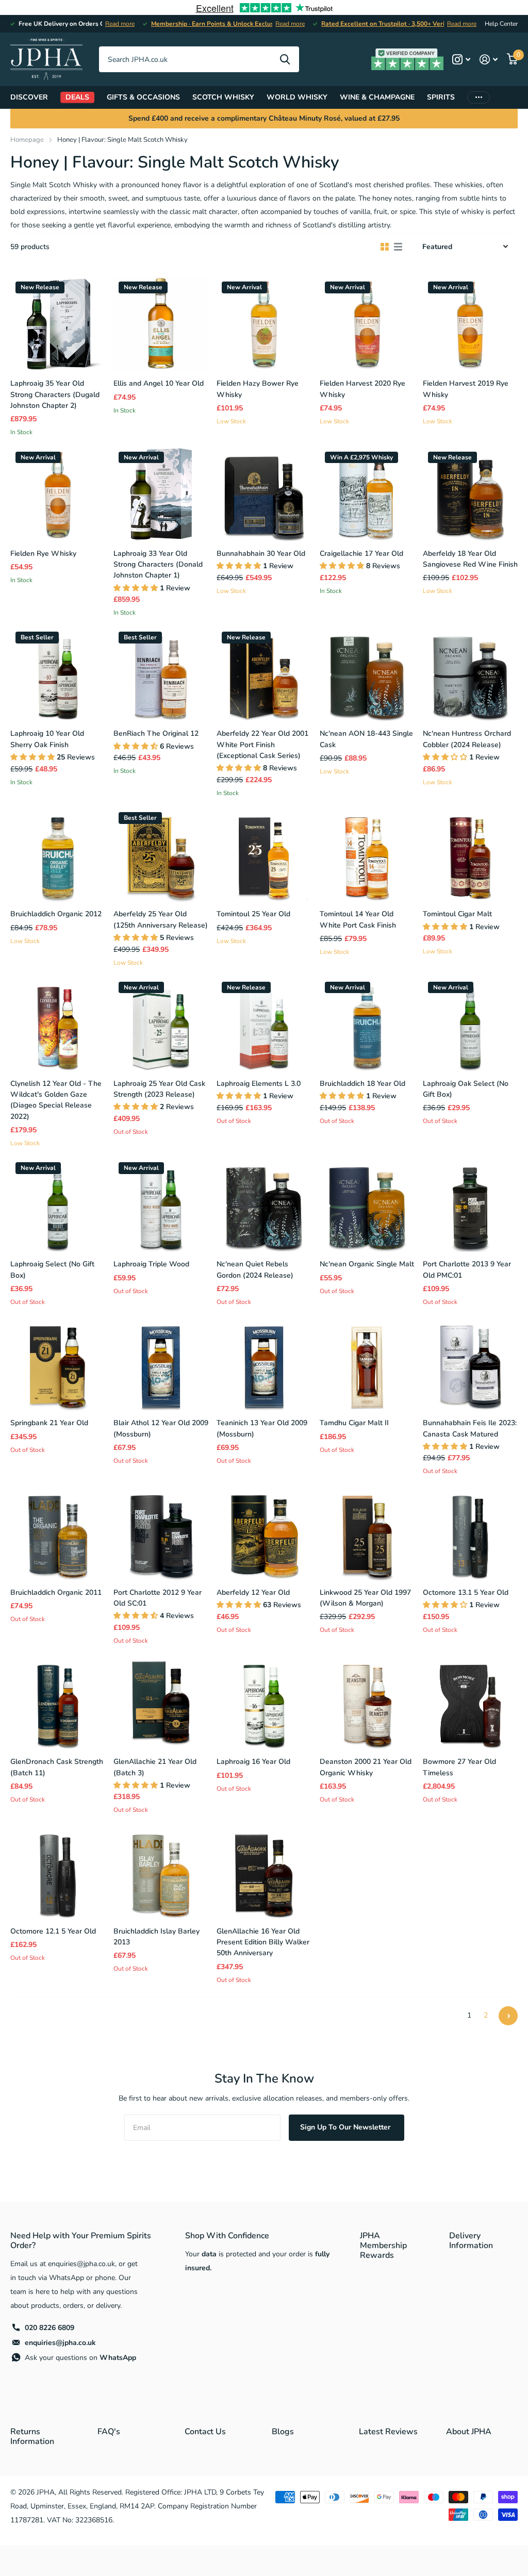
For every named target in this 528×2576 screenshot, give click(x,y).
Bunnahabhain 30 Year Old (261, 554)
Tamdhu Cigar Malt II (354, 1423)
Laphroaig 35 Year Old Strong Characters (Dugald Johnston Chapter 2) (55, 394)
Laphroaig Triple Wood (151, 1264)
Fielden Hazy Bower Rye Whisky (258, 389)
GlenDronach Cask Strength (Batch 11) (57, 1767)
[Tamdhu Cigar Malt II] (367, 1363)
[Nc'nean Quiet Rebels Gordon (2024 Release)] (264, 1204)
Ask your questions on (80, 2358)
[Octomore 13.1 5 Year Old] (470, 1533)
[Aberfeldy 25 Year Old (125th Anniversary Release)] (161, 854)
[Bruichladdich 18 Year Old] (367, 1024)
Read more (120, 24)
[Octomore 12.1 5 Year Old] (58, 1872)
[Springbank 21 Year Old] (58, 1363)
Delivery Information (471, 2241)
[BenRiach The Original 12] (161, 674)
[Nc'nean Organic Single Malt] (367, 1204)
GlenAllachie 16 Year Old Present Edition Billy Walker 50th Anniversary (263, 1942)
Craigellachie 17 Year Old (361, 554)
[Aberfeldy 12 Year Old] (264, 1533)
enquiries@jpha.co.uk (60, 2343)
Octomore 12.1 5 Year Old (53, 1931)
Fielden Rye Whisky (43, 554)
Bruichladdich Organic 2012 (56, 914)
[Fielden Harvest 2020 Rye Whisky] (367, 324)
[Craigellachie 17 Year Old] (367, 494)
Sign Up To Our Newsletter (346, 2127)
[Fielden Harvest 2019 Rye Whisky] (470, 324)
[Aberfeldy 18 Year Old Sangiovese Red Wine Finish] (470, 494)
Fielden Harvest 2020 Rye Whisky (362, 389)
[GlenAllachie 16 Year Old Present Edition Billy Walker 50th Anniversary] (264, 1872)
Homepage (27, 140)
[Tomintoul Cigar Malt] (470, 854)
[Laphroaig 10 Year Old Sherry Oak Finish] (58, 674)
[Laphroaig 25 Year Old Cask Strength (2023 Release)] (161, 1024)
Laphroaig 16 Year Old (253, 1762)
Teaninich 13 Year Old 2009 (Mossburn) (262, 1428)
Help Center (501, 24)
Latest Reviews (388, 2432)
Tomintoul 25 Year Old (253, 914)
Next (508, 2016)
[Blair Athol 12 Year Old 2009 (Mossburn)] (161, 1363)
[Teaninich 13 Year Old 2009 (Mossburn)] (264, 1363)
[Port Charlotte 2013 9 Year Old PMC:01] (470, 1204)
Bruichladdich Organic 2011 (56, 1592)
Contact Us (205, 2432)
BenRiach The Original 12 (156, 733)
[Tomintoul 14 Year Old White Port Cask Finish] (367, 854)
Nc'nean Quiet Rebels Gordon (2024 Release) (255, 1269)
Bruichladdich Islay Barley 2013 (156, 1937)
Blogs (283, 2432)
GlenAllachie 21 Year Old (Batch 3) (155, 1767)
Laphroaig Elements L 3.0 (259, 1084)
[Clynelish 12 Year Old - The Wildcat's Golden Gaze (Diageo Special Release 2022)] (58, 1024)
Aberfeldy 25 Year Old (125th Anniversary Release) (161, 919)
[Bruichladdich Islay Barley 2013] (161, 1872)
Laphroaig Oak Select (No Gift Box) (466, 1089)
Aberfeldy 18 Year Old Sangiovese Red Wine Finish (470, 559)
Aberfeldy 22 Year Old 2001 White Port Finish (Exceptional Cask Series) (262, 745)
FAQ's (109, 2432)
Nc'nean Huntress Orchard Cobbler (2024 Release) (467, 739)
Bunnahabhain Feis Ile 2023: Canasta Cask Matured (470, 1428)
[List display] (398, 247)
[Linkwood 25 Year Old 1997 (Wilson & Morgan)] (367, 1533)
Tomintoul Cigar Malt (457, 914)
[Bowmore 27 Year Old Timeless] (470, 1702)
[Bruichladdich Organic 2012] (58, 854)
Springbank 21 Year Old (49, 1423)
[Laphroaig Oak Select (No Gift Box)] (470, 1024)
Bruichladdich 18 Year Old (362, 1084)
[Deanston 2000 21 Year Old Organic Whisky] (367, 1702)
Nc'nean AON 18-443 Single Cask (366, 739)
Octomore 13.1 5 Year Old (466, 1592)
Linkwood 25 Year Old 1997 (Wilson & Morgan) (365, 1598)
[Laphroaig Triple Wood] (161, 1204)
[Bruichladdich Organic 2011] (58, 1533)
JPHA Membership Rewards (383, 2245)
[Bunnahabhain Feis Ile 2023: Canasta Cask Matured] (470, 1363)
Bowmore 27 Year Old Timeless (459, 1767)
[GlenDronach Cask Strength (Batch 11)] (58, 1702)
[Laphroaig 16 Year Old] (264, 1702)
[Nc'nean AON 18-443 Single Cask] (367, 674)
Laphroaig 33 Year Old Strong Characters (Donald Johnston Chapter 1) (158, 565)
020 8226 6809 (49, 2328)
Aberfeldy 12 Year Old (253, 1592)
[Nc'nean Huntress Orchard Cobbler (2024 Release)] (470, 674)
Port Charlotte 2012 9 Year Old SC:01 (158, 1598)
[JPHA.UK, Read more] (461, 60)
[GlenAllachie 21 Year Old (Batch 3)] (161, 1702)
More (478, 97)
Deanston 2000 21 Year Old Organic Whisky (366, 1767)
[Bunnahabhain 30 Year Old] (264, 494)
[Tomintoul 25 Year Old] (264, 854)
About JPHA (469, 2432)
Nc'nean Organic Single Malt (367, 1264)
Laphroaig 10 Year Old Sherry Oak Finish (47, 739)
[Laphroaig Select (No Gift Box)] (58, 1204)
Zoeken (285, 59)
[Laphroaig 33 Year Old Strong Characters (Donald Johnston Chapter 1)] (161, 494)
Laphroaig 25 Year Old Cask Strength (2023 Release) (159, 1089)
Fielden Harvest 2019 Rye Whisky (466, 389)
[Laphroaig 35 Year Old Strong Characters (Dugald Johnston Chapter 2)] (58, 324)
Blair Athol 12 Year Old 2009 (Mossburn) (161, 1428)
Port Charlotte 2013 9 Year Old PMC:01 (467, 1269)
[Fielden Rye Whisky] (58, 494)
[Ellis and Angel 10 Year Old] (161, 324)
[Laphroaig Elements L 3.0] (264, 1024)
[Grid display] (385, 247)
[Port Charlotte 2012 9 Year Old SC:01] (161, 1533)
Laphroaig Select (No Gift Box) (52, 1269)
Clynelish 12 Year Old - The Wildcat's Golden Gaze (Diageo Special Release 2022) (56, 1100)
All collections (29, 97)
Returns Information (32, 2437)
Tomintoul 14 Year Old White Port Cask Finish (358, 919)
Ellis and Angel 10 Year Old (159, 383)
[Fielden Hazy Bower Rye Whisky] (264, 324)
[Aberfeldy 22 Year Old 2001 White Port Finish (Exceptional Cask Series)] (264, 674)
